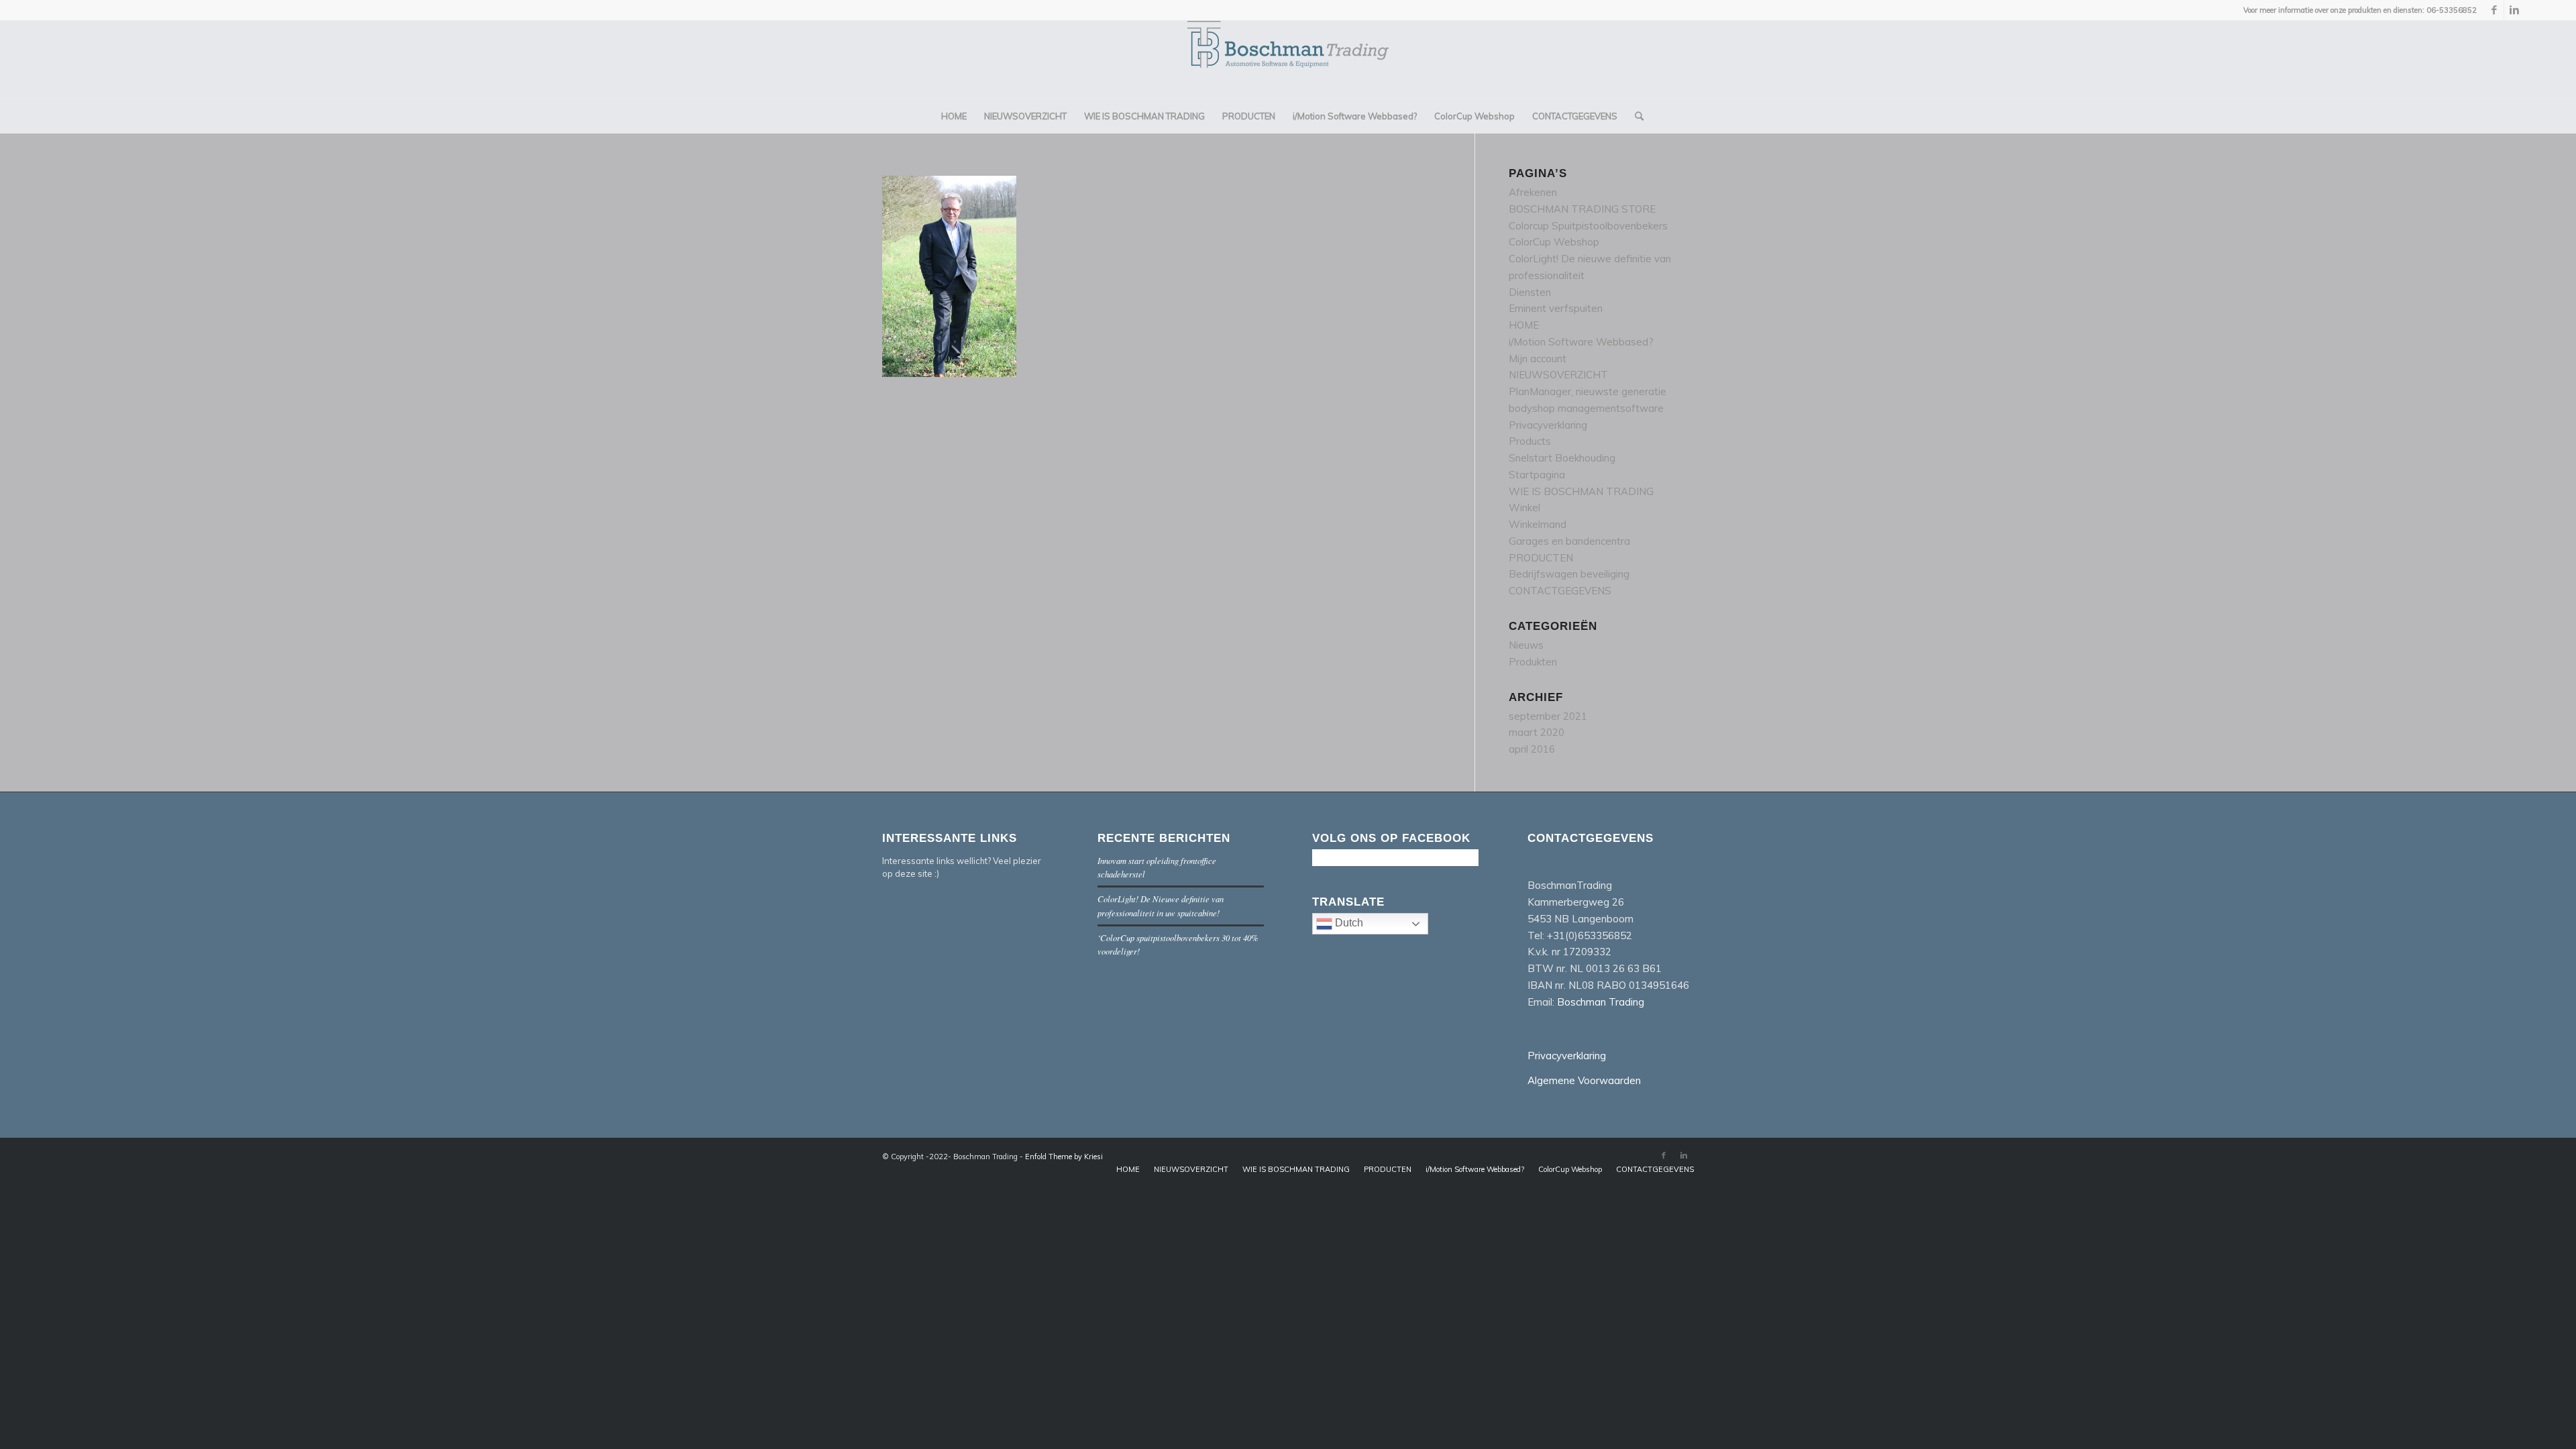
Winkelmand (1538, 524)
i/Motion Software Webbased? (1581, 342)
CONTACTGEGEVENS (1560, 591)
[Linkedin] (2514, 10)
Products (1530, 441)
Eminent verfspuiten (1556, 308)
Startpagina (1537, 475)
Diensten (1530, 292)
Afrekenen (1533, 192)
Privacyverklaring (1548, 425)
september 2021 (1548, 716)
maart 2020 (1537, 732)
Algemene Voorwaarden (1584, 1080)
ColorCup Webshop (1554, 242)
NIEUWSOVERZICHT (1558, 375)
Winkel (1524, 507)
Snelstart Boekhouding (1562, 458)
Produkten (1533, 662)
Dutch (1348, 923)
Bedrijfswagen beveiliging (1569, 574)
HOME (1524, 325)
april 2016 (1532, 749)
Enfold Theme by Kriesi (1064, 1157)
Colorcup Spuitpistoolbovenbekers (1588, 226)
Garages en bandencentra (1569, 541)
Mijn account (1538, 359)
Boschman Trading (1601, 1002)
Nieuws (1526, 645)
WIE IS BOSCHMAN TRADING (1581, 491)
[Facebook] (2494, 10)
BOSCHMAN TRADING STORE (1582, 209)
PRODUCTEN (1541, 558)
